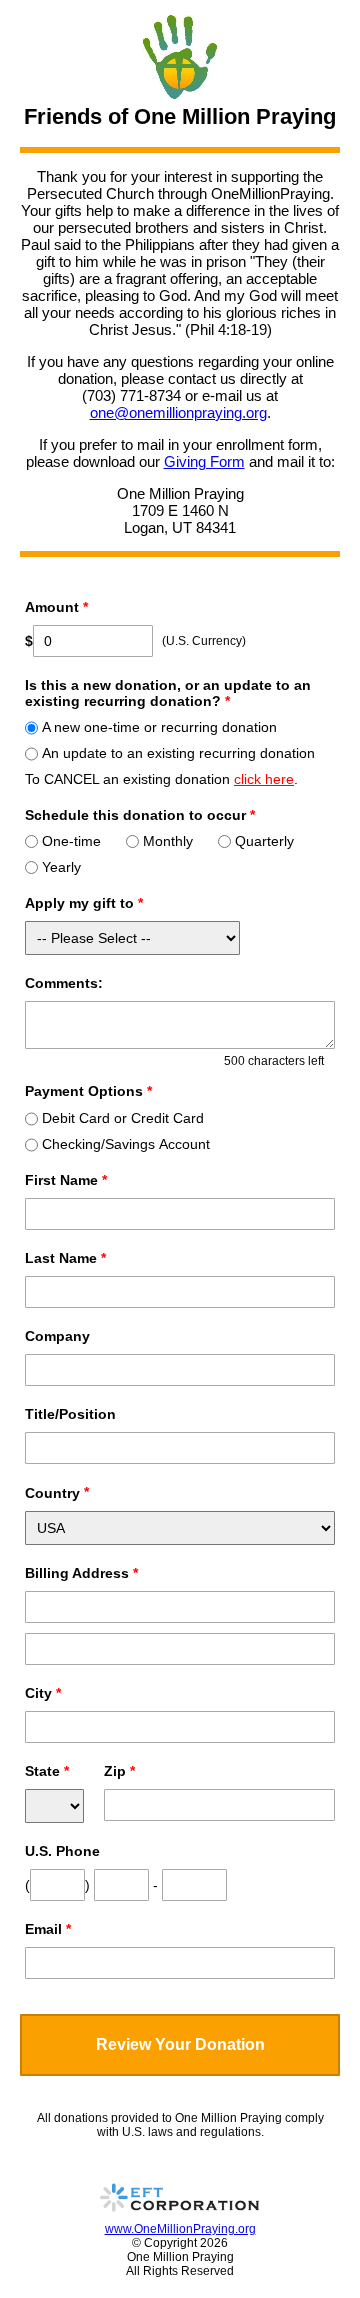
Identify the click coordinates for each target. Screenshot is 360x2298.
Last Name (65, 1258)
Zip (119, 1771)
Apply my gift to (84, 903)
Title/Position (70, 1414)
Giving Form (204, 461)
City (43, 1693)
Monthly (168, 841)
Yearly (61, 867)
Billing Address (81, 1573)
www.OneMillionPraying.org (180, 2229)
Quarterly (264, 841)
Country (52, 1493)
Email (48, 1929)
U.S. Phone (62, 1851)
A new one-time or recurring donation (159, 727)
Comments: (64, 983)
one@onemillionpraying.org (178, 412)
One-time (71, 841)
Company (57, 1336)
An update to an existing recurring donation (178, 753)
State (47, 1771)
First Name (66, 1180)
